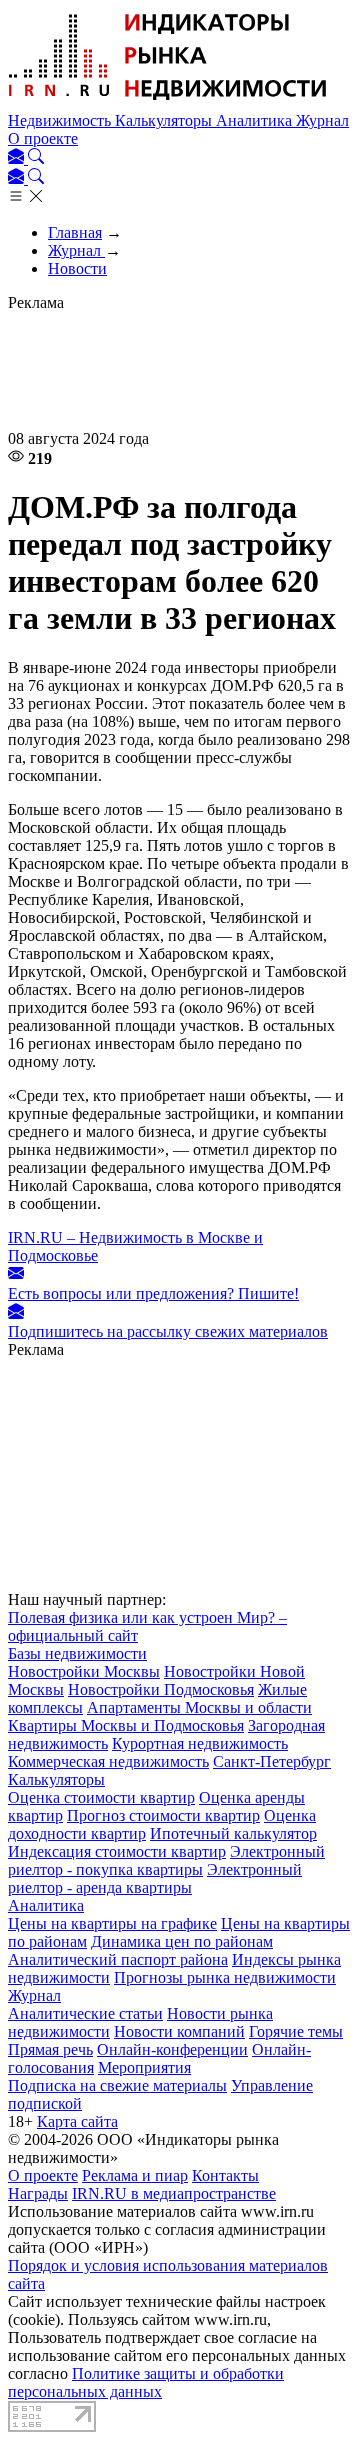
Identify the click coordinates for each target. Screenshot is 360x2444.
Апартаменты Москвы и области (199, 1707)
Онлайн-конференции (172, 2049)
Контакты (225, 2175)
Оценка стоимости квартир (101, 1797)
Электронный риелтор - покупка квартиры (166, 1860)
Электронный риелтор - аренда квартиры (155, 1878)
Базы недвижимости (77, 1653)
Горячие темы (296, 2031)
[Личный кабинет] (18, 158)
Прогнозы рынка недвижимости (225, 1977)
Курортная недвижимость (200, 1743)
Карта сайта (77, 2121)
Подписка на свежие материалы (117, 2085)
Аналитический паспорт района (118, 1959)
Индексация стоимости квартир (117, 1851)
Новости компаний (179, 2031)
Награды (38, 2193)
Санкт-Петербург (272, 1761)
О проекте (43, 138)
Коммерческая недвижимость (108, 1761)
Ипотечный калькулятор (233, 1833)
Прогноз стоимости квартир (163, 1815)
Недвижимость (61, 120)
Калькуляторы (165, 120)
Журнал (322, 120)
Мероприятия (144, 2067)
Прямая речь (50, 2049)
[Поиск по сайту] (36, 158)
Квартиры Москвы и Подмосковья (126, 1725)
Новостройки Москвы (84, 1671)
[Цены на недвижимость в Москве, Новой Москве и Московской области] (168, 102)
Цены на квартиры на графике (112, 1923)
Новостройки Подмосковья (161, 1689)
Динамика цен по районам (182, 1941)
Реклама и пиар (135, 2175)
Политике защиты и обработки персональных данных (146, 2382)
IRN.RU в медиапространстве (174, 2193)
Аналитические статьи (85, 2013)
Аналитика (256, 120)
